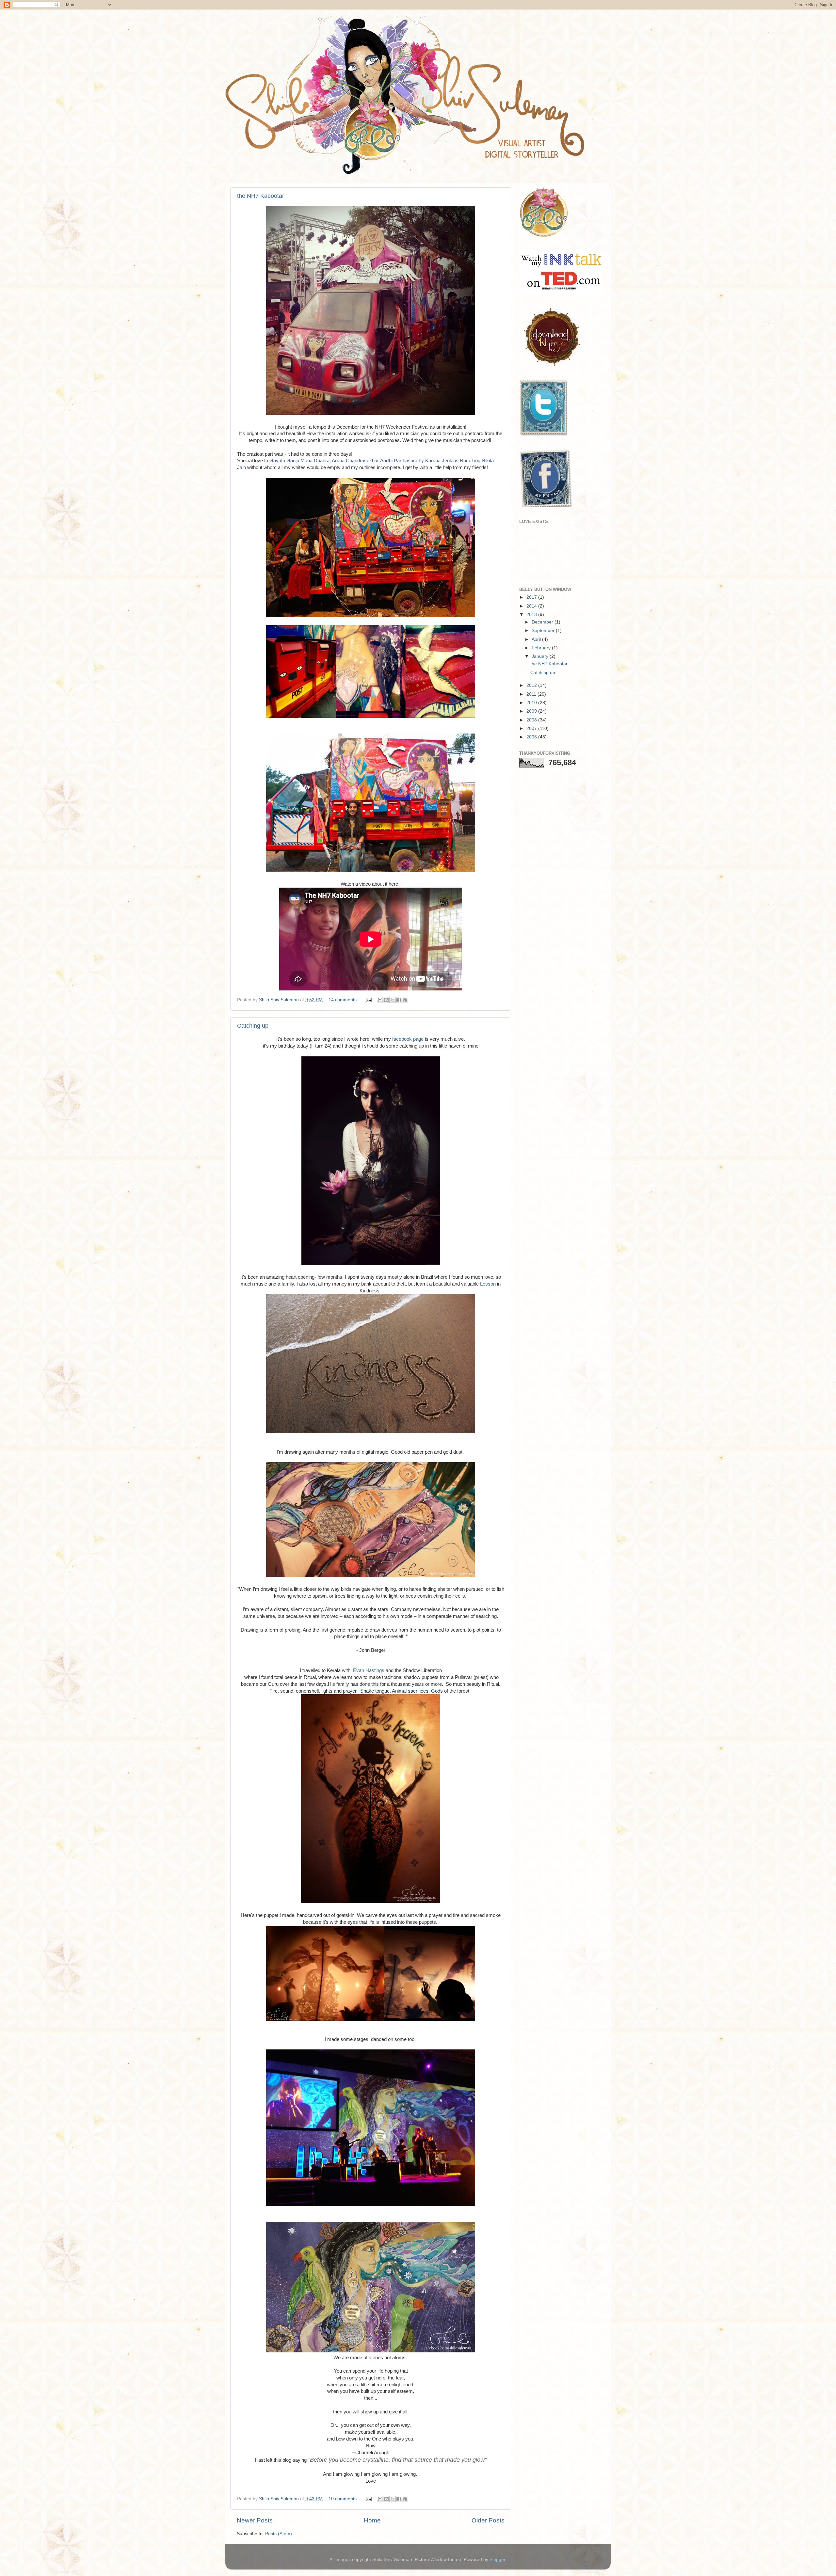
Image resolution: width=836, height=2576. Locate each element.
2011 (532, 694)
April (537, 639)
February (542, 648)
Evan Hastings (368, 1670)
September (544, 631)
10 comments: (344, 2499)
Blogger (497, 2560)
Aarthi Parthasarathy (402, 461)
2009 (532, 711)
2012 (532, 685)
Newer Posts (255, 2520)
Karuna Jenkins (442, 461)
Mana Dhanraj (315, 461)
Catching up (253, 1026)
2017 (532, 597)
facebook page (408, 1039)
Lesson (488, 1284)
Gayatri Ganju (284, 461)
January (541, 656)
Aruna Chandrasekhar (355, 461)
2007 (532, 728)
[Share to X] (393, 1000)
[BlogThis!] (386, 1000)
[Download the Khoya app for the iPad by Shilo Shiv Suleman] (550, 366)
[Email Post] (368, 1000)
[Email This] (380, 1000)
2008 (532, 720)
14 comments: (344, 1000)
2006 (532, 737)
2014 (532, 606)
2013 (532, 615)
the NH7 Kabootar (261, 196)
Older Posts (488, 2520)
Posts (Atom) (279, 2534)
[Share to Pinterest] (405, 1000)
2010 (532, 703)
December (543, 622)
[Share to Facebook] (399, 1000)
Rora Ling (470, 461)
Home (372, 2520)
